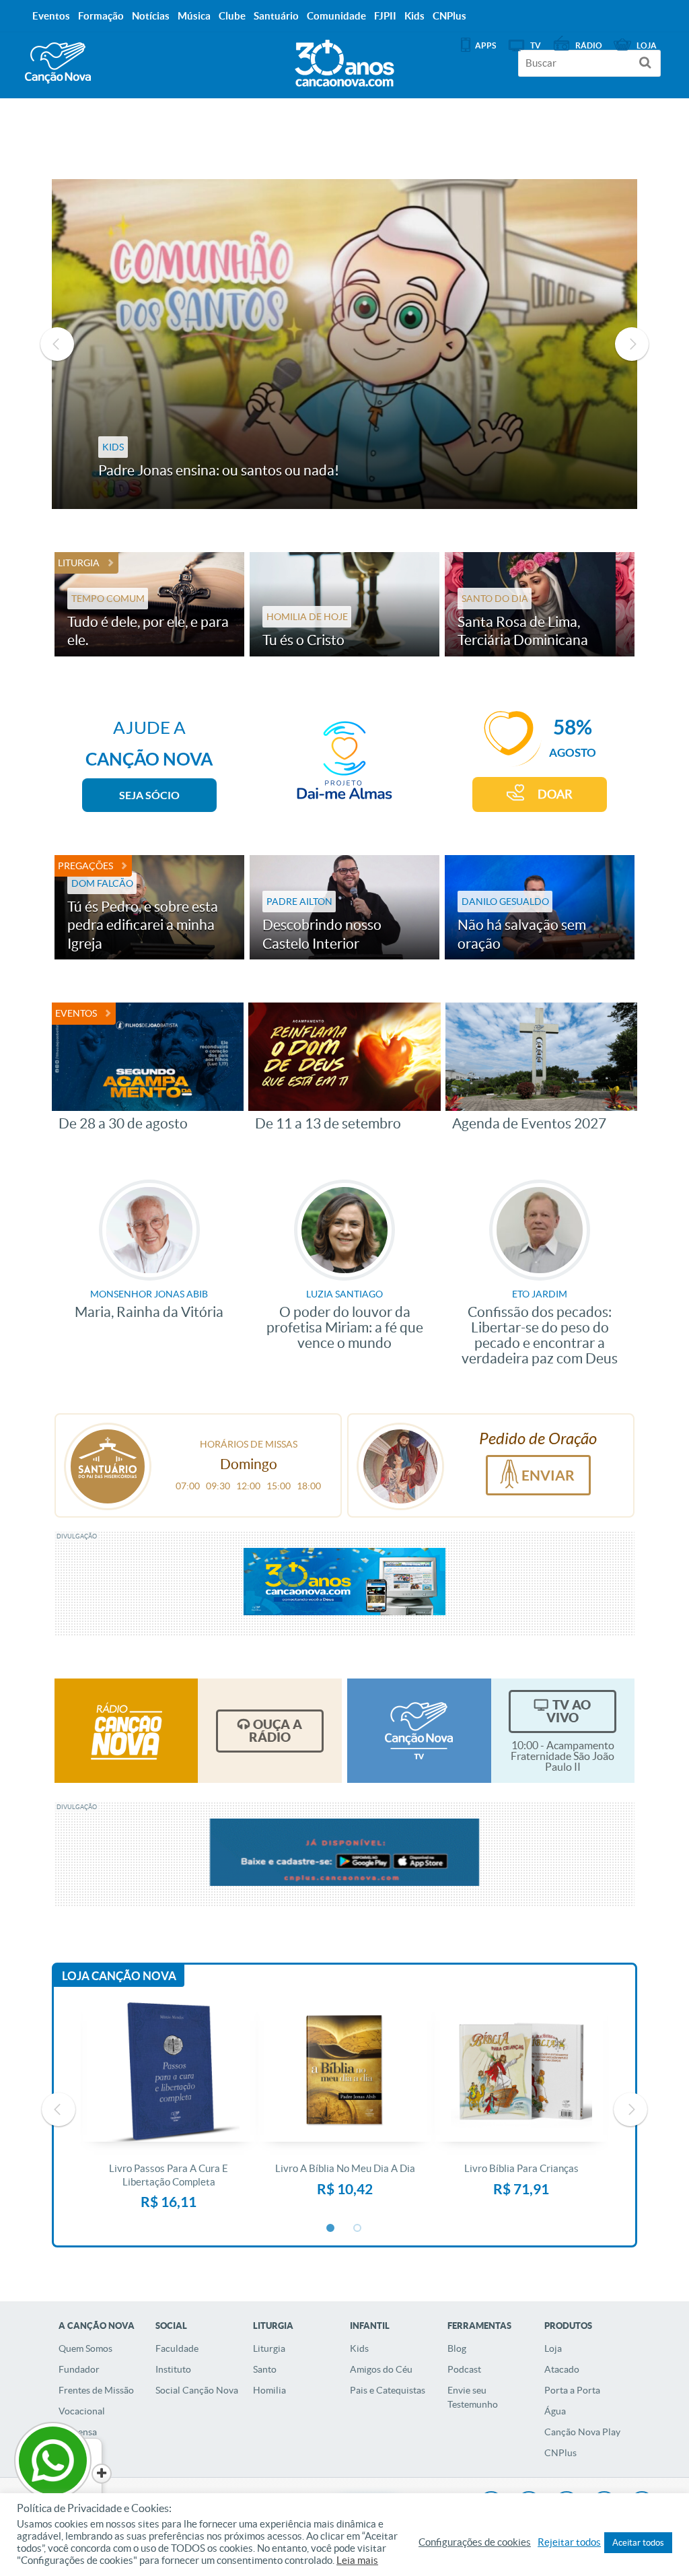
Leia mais (357, 2561)
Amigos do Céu (381, 2369)
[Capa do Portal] (344, 60)
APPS (485, 45)
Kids (359, 2348)
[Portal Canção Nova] (58, 63)
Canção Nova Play (582, 2432)
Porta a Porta (572, 2390)
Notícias (151, 16)
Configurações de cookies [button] (475, 2542)
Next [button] (632, 344)
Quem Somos (85, 2348)
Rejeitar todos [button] (569, 2542)
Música (194, 16)
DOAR (555, 794)
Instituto (173, 2369)
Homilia (269, 2390)
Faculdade (177, 2348)
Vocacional (82, 2411)
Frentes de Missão (96, 2390)
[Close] (102, 2474)
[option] (345, 344)
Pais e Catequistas (388, 2390)
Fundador (79, 2369)
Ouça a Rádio (276, 1731)
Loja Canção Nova (119, 1976)
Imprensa (78, 2432)
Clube (232, 16)
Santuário (276, 16)
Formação (101, 16)
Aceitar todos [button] (638, 2543)
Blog (457, 2348)
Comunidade (336, 16)
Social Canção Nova (197, 2390)
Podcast (464, 2369)
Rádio (589, 45)
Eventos (76, 1013)
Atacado (562, 2369)
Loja (553, 2348)
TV (536, 45)
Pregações (85, 866)
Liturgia (79, 563)
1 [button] (331, 2229)
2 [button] (358, 2229)
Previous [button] (57, 344)
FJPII (385, 16)
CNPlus (560, 2453)
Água (555, 2411)
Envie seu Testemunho (473, 2397)
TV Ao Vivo (569, 1711)
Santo (265, 2369)
